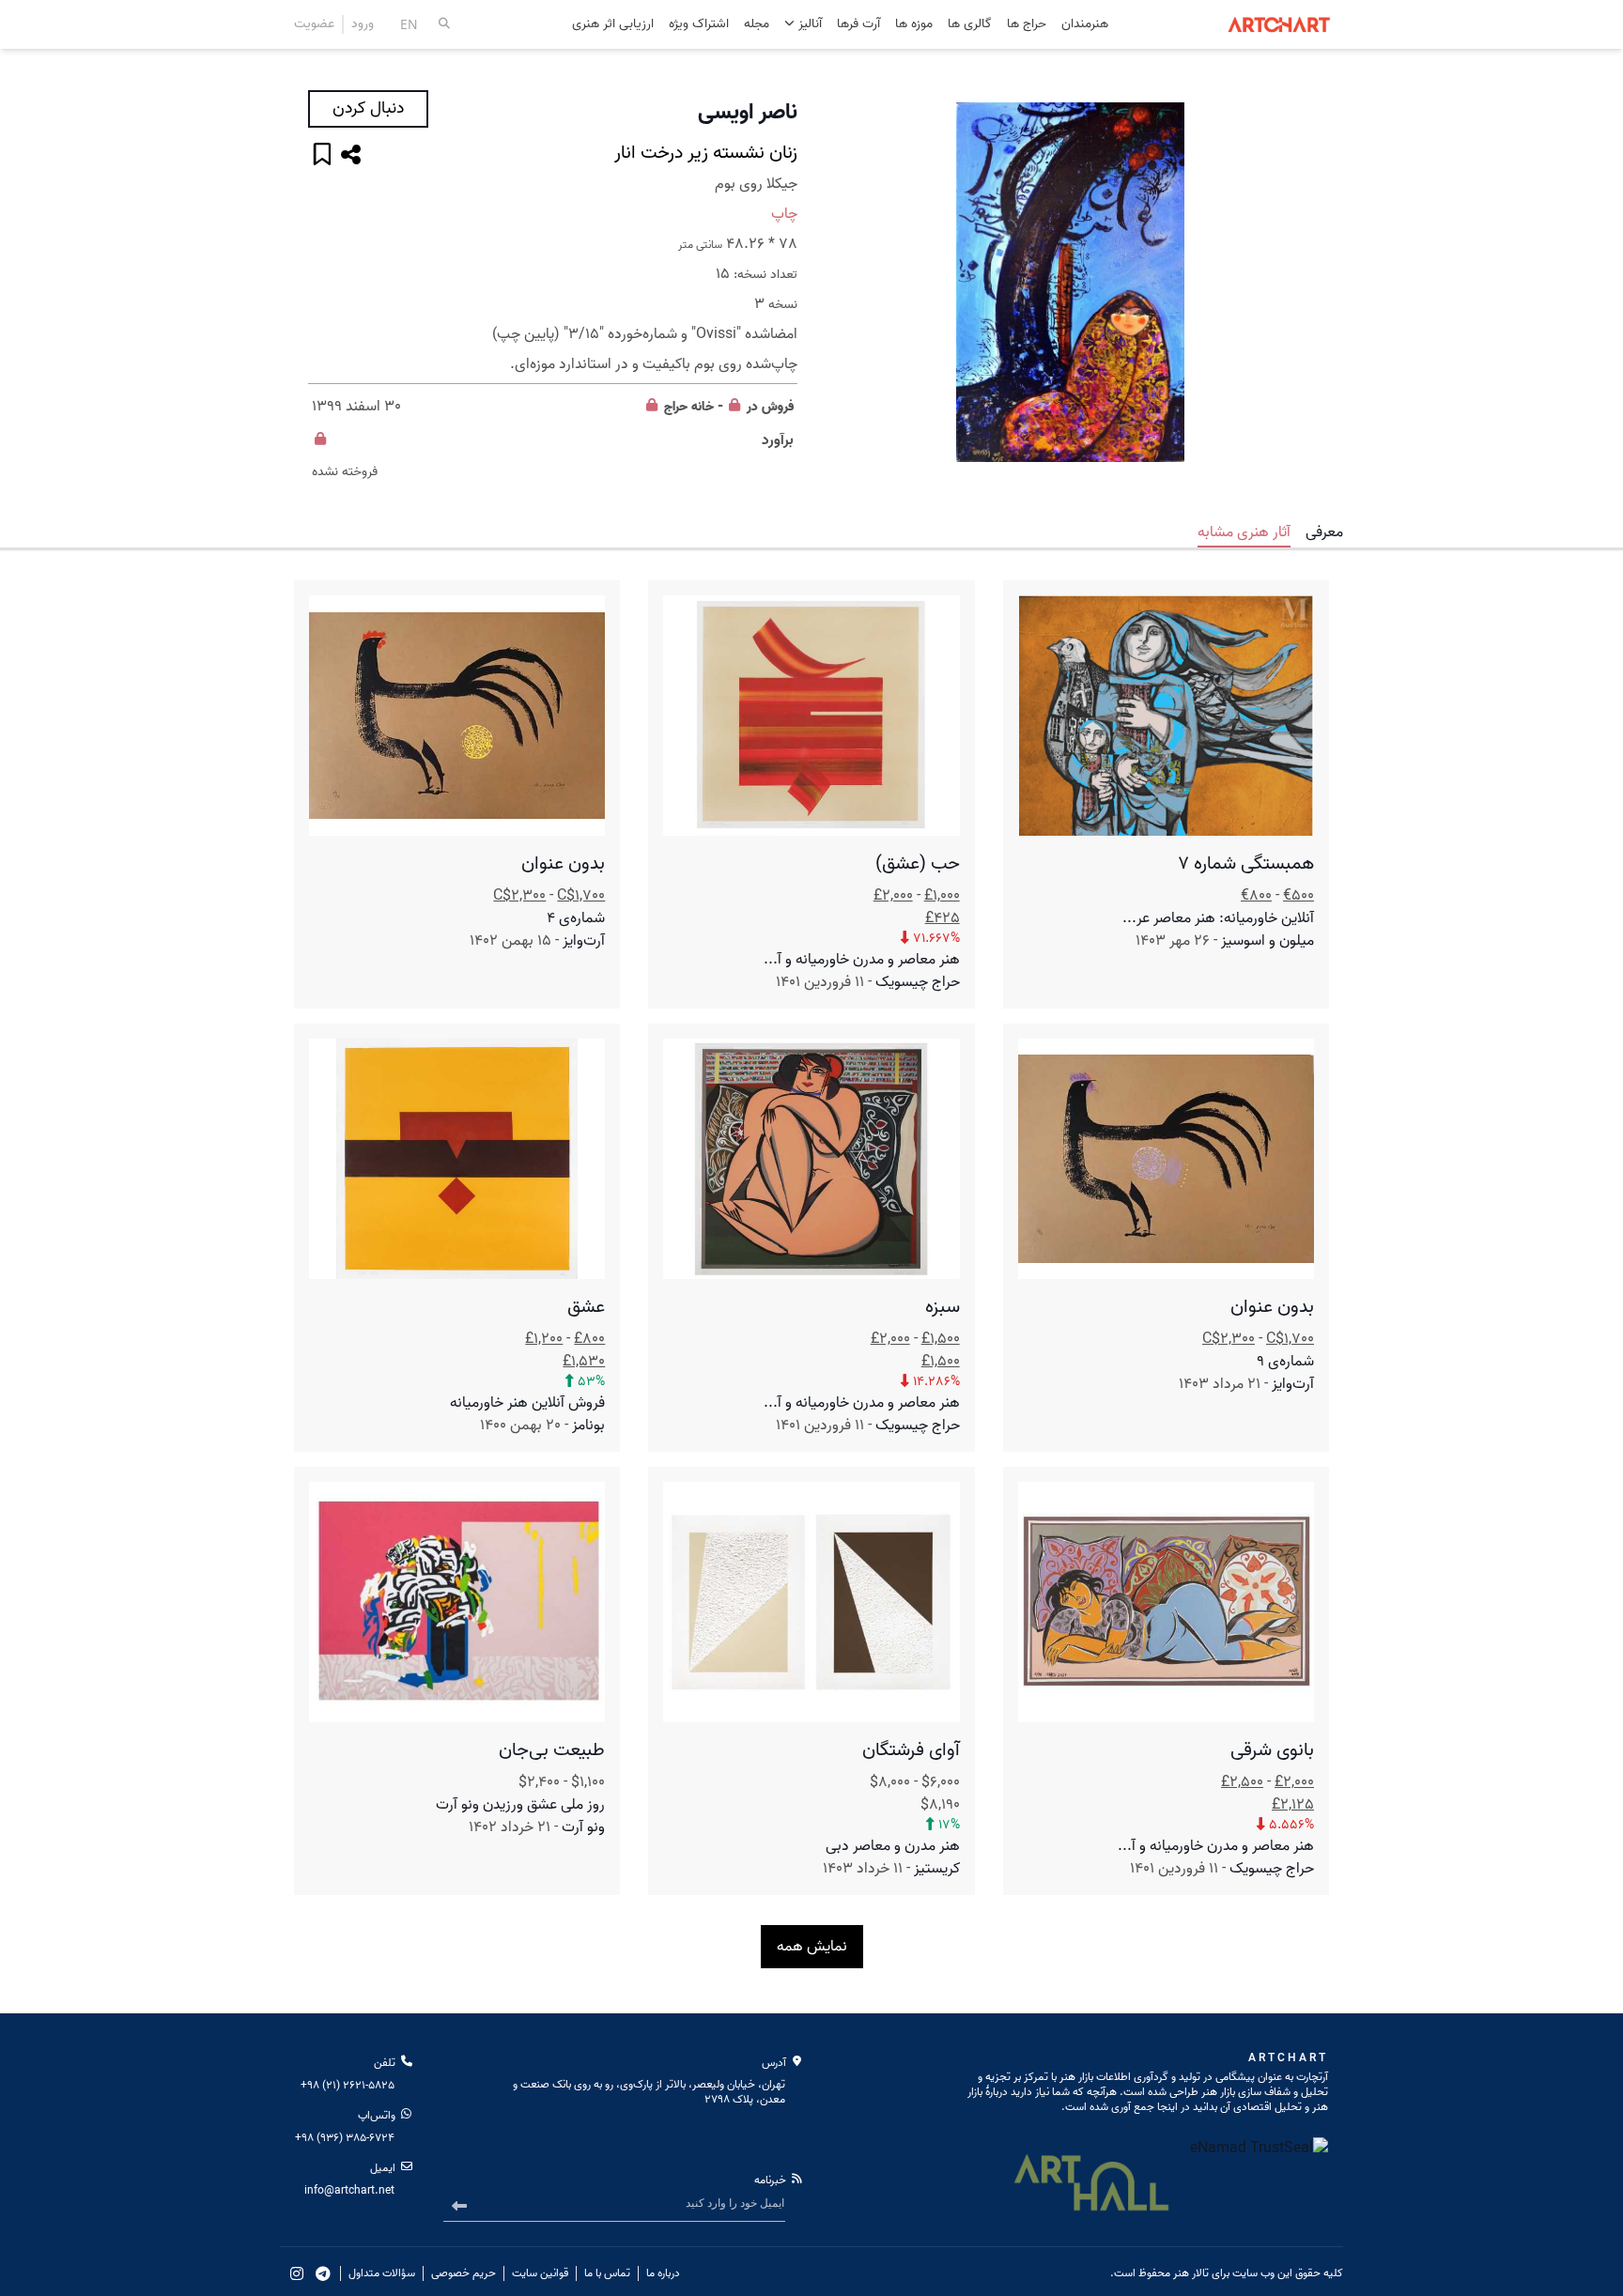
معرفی (1324, 532)
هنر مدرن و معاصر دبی (893, 1846)
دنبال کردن (368, 108)
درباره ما (663, 2273)
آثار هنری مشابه (1244, 532)
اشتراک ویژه (699, 25)
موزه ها (914, 25)
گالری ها (970, 25)
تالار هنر (1191, 2273)
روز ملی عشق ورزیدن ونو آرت (520, 1805)
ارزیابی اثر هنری (613, 25)
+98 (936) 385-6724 (345, 2138)
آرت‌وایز (584, 941)
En (409, 24)
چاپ (784, 214)
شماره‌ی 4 (576, 918)
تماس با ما (607, 2273)
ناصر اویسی (748, 113)
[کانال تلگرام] (323, 2273)
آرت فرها (858, 25)
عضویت (314, 24)
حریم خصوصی (464, 2273)
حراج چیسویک (918, 982)
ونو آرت (583, 1827)
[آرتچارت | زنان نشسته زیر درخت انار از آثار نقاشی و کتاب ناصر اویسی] (1070, 283)
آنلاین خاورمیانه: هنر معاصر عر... (1218, 918)
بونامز (588, 1425)
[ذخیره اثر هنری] (322, 156)
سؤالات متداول (382, 2273)
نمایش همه (812, 1947)
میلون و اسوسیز (1267, 941)
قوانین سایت (540, 2273)
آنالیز (808, 24)
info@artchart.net (349, 2190)
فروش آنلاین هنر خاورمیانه (527, 1403)
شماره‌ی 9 (1285, 1362)
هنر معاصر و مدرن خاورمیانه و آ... (862, 960)
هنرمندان (1085, 25)
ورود (363, 24)
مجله (757, 25)
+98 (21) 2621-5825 (348, 2085)
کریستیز (937, 1869)
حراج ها (1027, 25)
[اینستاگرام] (297, 2273)
